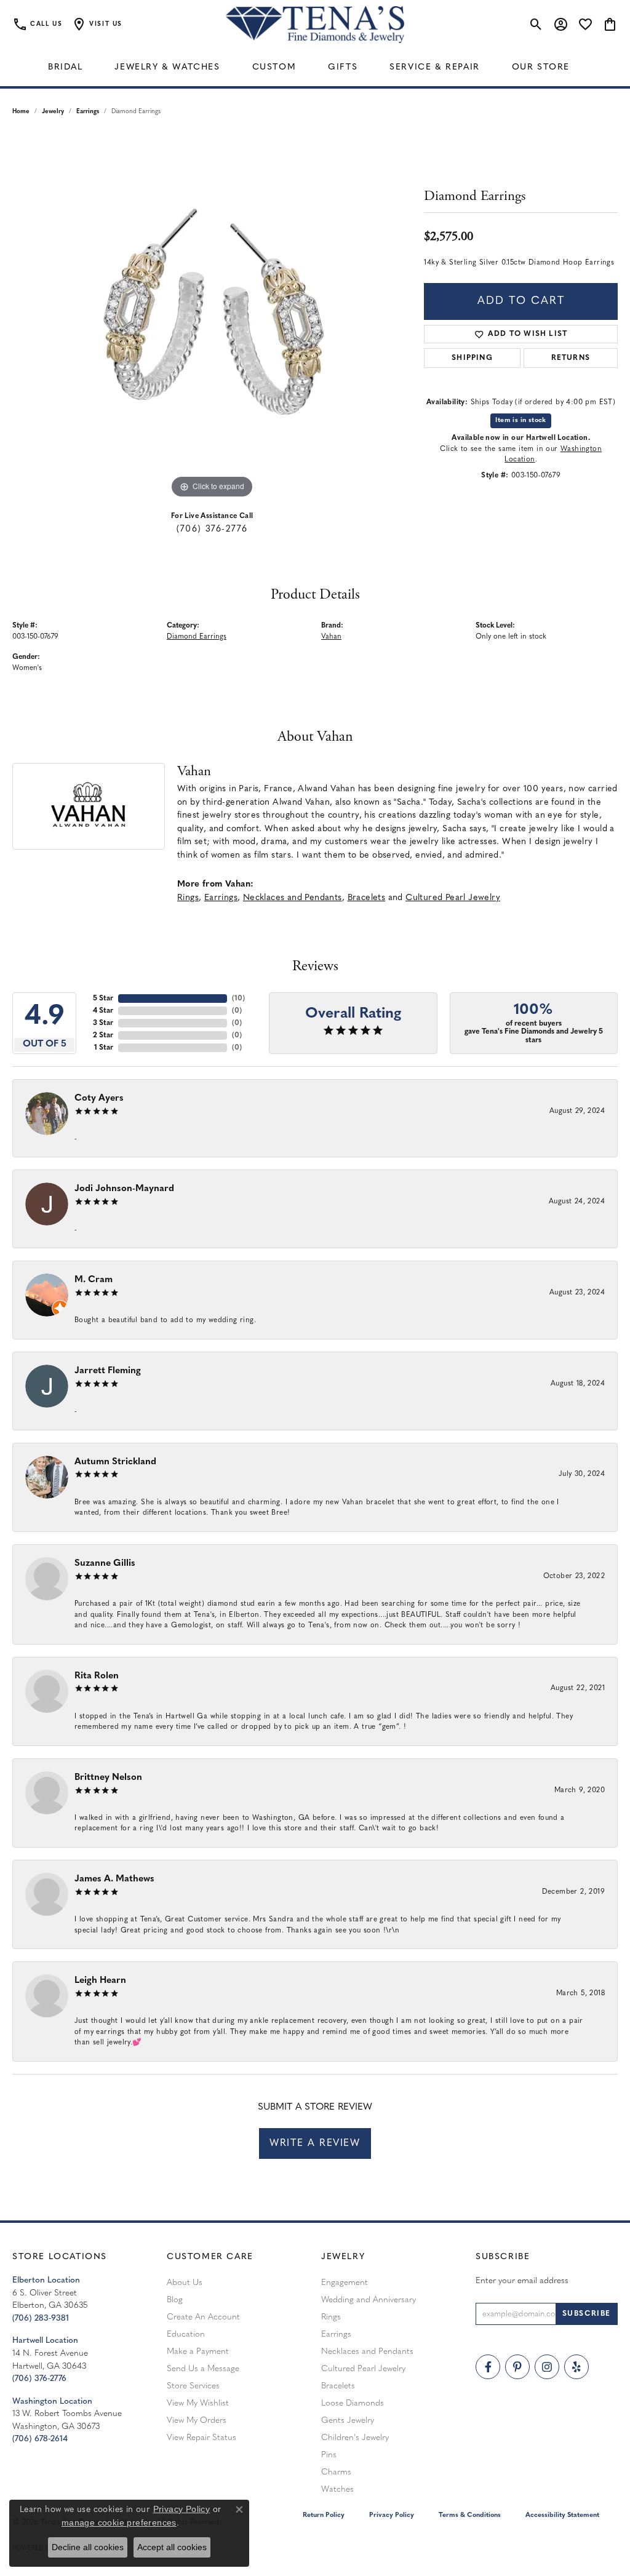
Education (186, 2335)
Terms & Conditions (470, 2515)
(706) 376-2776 (212, 529)
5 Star (103, 999)
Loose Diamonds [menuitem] (353, 2403)
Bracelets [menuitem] (338, 2386)
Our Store (541, 67)
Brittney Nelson (108, 1778)
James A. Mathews (114, 1879)
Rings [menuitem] (331, 2317)
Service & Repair (435, 67)
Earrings (88, 112)
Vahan (331, 637)
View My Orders (197, 2421)
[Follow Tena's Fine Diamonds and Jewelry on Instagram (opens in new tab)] (547, 2367)
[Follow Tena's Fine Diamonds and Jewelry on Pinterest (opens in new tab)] (517, 2367)
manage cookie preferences (119, 2522)
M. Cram (94, 1280)
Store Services (193, 2386)
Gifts (343, 67)
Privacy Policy (392, 2515)
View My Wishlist (198, 2403)
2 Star (103, 1035)
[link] (37, 25)
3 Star (103, 1023)
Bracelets (367, 898)
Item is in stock (520, 421)
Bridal (66, 67)
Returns (571, 358)
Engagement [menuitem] (345, 2283)
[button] (97, 25)
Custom (274, 67)
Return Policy (324, 2515)
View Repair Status (201, 2438)
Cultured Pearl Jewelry (453, 898)
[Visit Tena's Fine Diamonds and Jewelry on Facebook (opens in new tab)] (488, 2367)
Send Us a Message (203, 2369)
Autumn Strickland (115, 1462)
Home (21, 112)
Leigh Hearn (100, 1981)
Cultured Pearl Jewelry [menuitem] (363, 2369)
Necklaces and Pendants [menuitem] (367, 2352)
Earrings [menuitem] (336, 2335)
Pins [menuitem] (329, 2455)
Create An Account (203, 2317)
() (238, 999)
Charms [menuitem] (336, 2472)
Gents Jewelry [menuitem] (348, 2421)
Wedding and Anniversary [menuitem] (369, 2300)
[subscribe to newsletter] (587, 2314)
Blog (175, 2300)
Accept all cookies (172, 2547)
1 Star (104, 1048)
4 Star (103, 1011)
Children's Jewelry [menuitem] (355, 2438)
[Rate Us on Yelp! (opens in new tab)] (576, 2367)
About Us (185, 2283)
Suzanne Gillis (105, 1564)
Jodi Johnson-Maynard (124, 1189)
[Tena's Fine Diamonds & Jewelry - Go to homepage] (315, 25)
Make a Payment (198, 2352)
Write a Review (315, 2143)
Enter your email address (522, 2281)
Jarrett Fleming (108, 1371)
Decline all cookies (88, 2547)
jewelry (53, 112)
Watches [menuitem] (337, 2490)
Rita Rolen (97, 1676)
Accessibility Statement (562, 2515)
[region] (212, 317)
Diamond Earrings (197, 637)
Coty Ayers (99, 1099)
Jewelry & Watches (167, 67)
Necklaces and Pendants (293, 898)
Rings (188, 898)
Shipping (472, 358)
